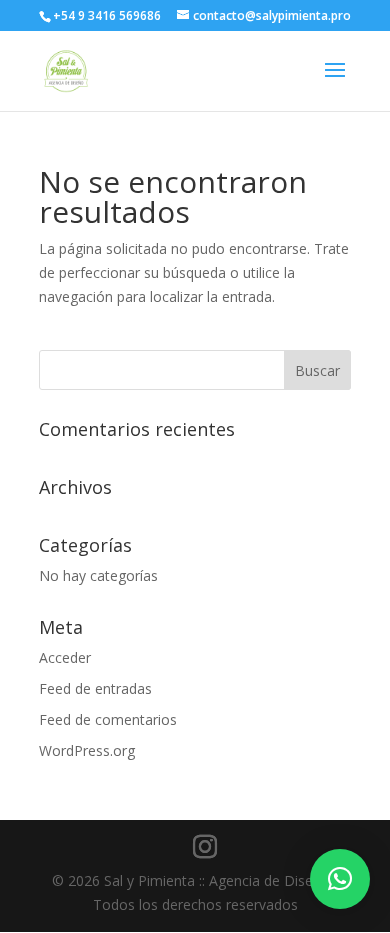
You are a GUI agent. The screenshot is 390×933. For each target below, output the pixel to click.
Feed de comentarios (108, 719)
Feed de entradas (95, 688)
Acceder (65, 657)
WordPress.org (87, 750)
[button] (340, 879)
